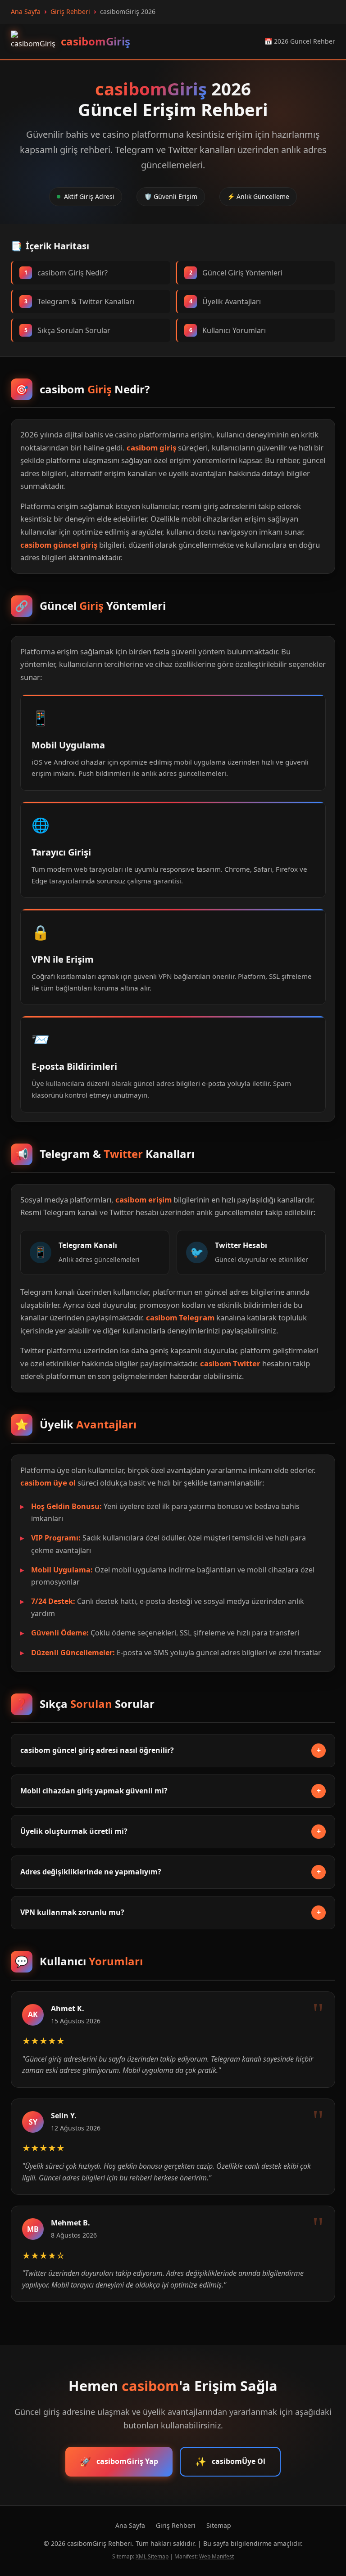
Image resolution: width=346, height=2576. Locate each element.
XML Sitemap (152, 2556)
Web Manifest (216, 2556)
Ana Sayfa (130, 2525)
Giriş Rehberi (176, 2525)
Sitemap (219, 2525)
